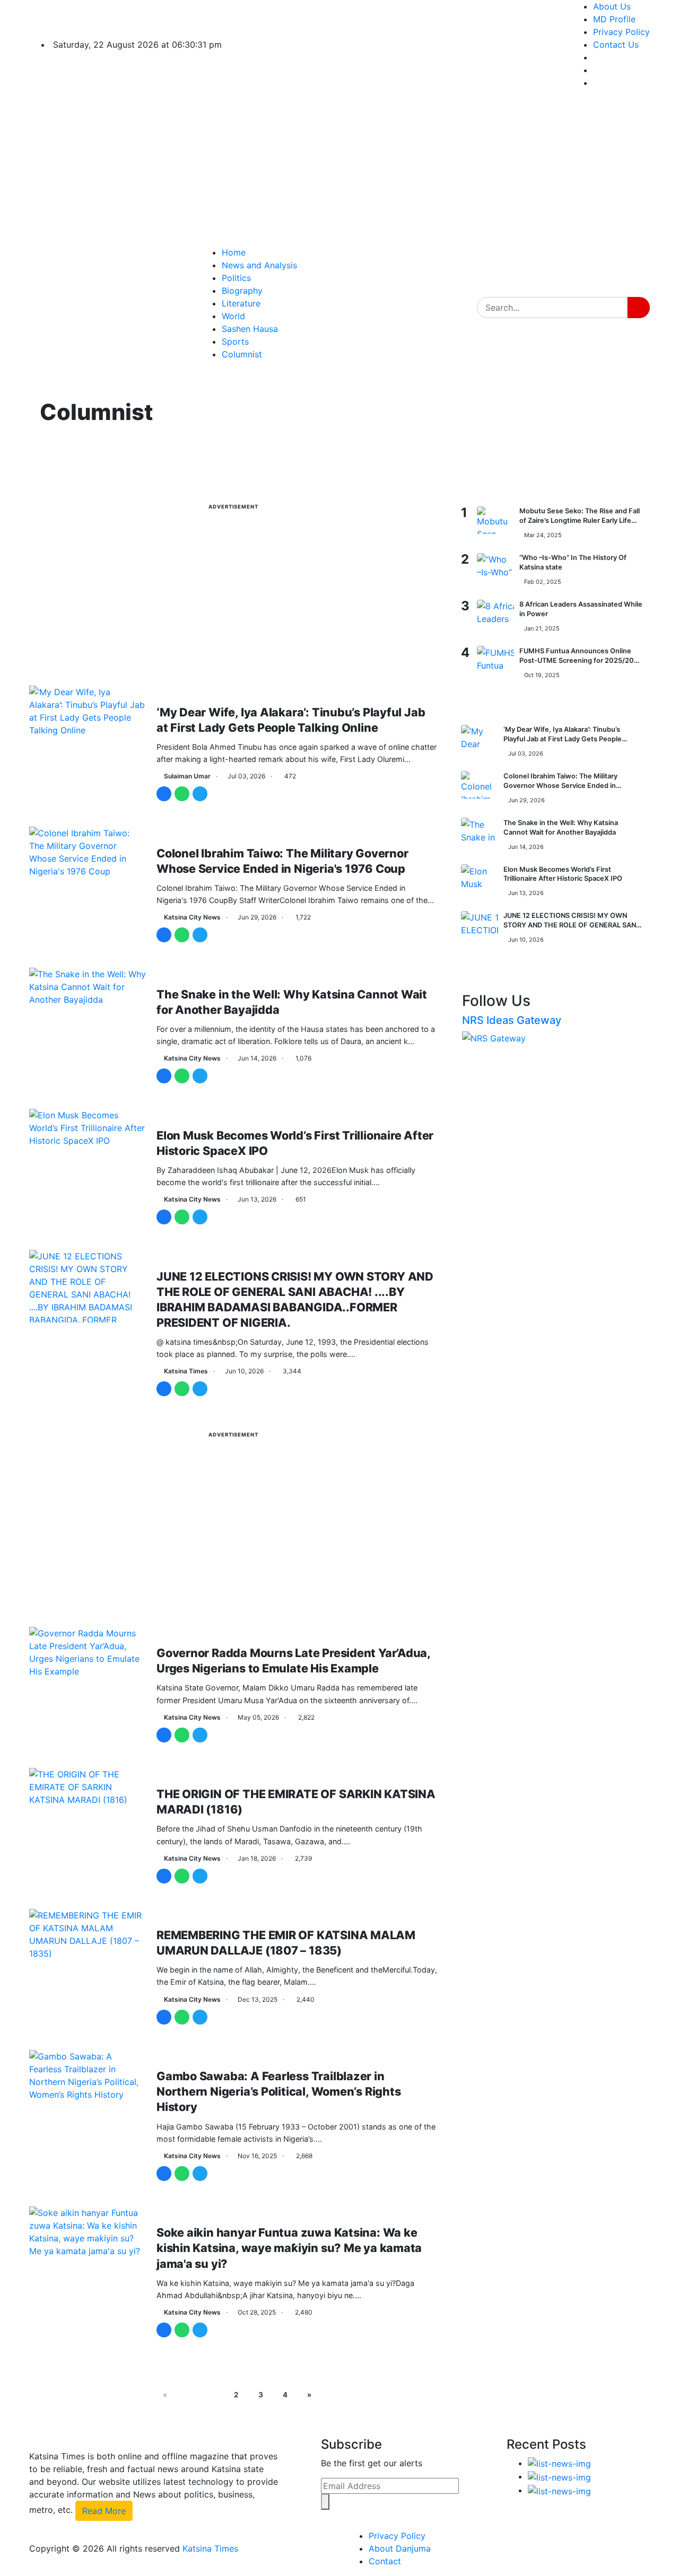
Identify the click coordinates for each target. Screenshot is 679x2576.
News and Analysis (259, 265)
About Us (612, 6)
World (233, 316)
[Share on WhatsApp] (182, 794)
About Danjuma (400, 2548)
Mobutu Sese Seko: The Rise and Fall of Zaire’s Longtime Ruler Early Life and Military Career (580, 520)
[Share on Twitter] (200, 794)
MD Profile (614, 19)
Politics (236, 278)
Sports (235, 341)
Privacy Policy (621, 32)
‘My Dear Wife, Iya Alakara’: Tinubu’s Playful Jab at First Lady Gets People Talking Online (563, 739)
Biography (242, 291)
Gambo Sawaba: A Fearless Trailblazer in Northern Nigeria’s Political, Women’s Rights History (279, 2091)
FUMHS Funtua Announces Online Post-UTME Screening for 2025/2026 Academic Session (581, 660)
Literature (241, 303)
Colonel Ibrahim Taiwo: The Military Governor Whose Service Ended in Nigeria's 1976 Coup (560, 785)
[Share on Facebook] (164, 794)
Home (234, 252)
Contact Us (616, 45)
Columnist (242, 354)
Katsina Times (210, 2548)
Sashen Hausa (250, 329)
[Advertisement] (419, 172)
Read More (104, 2511)
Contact (385, 2561)
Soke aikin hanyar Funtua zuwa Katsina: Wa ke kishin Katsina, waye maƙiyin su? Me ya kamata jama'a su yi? (289, 2248)
